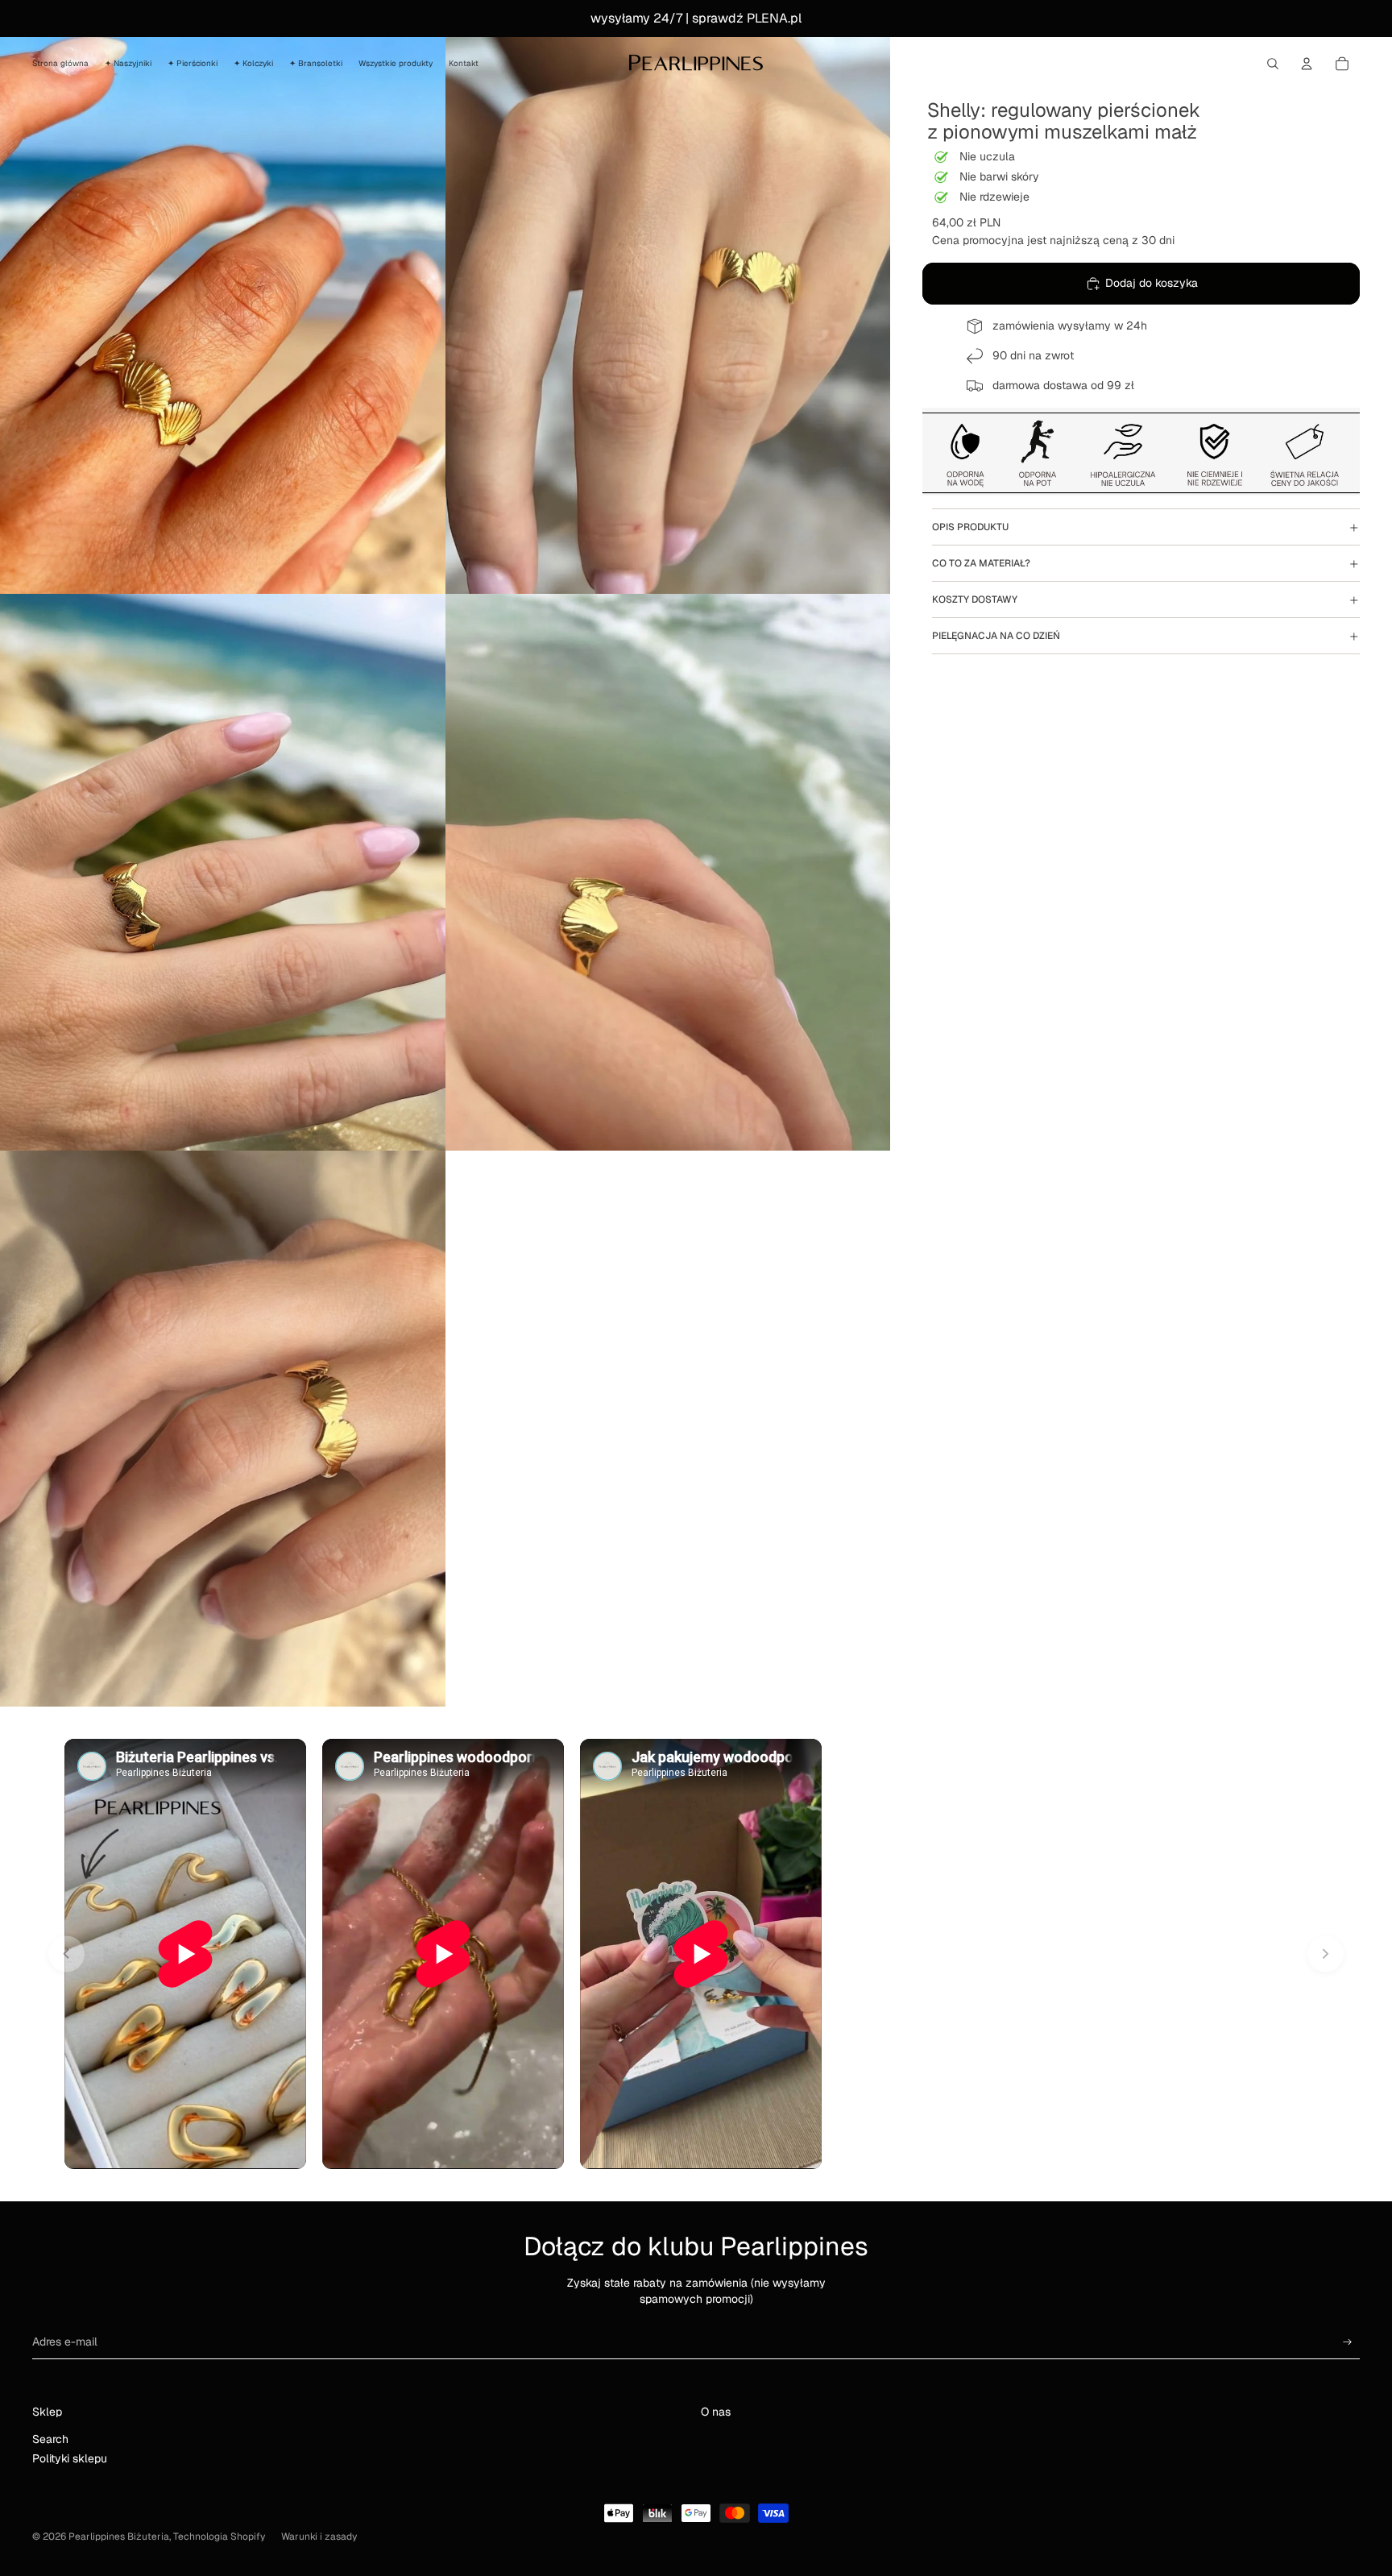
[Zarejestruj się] (1348, 2342)
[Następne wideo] (1326, 1954)
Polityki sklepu (70, 2458)
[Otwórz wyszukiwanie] (1273, 64)
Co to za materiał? (981, 563)
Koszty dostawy (975, 599)
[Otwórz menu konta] (1307, 64)
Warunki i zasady (319, 2537)
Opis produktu (970, 527)
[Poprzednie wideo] (66, 1954)
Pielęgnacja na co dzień (996, 636)
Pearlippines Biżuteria (119, 2537)
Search (50, 2439)
